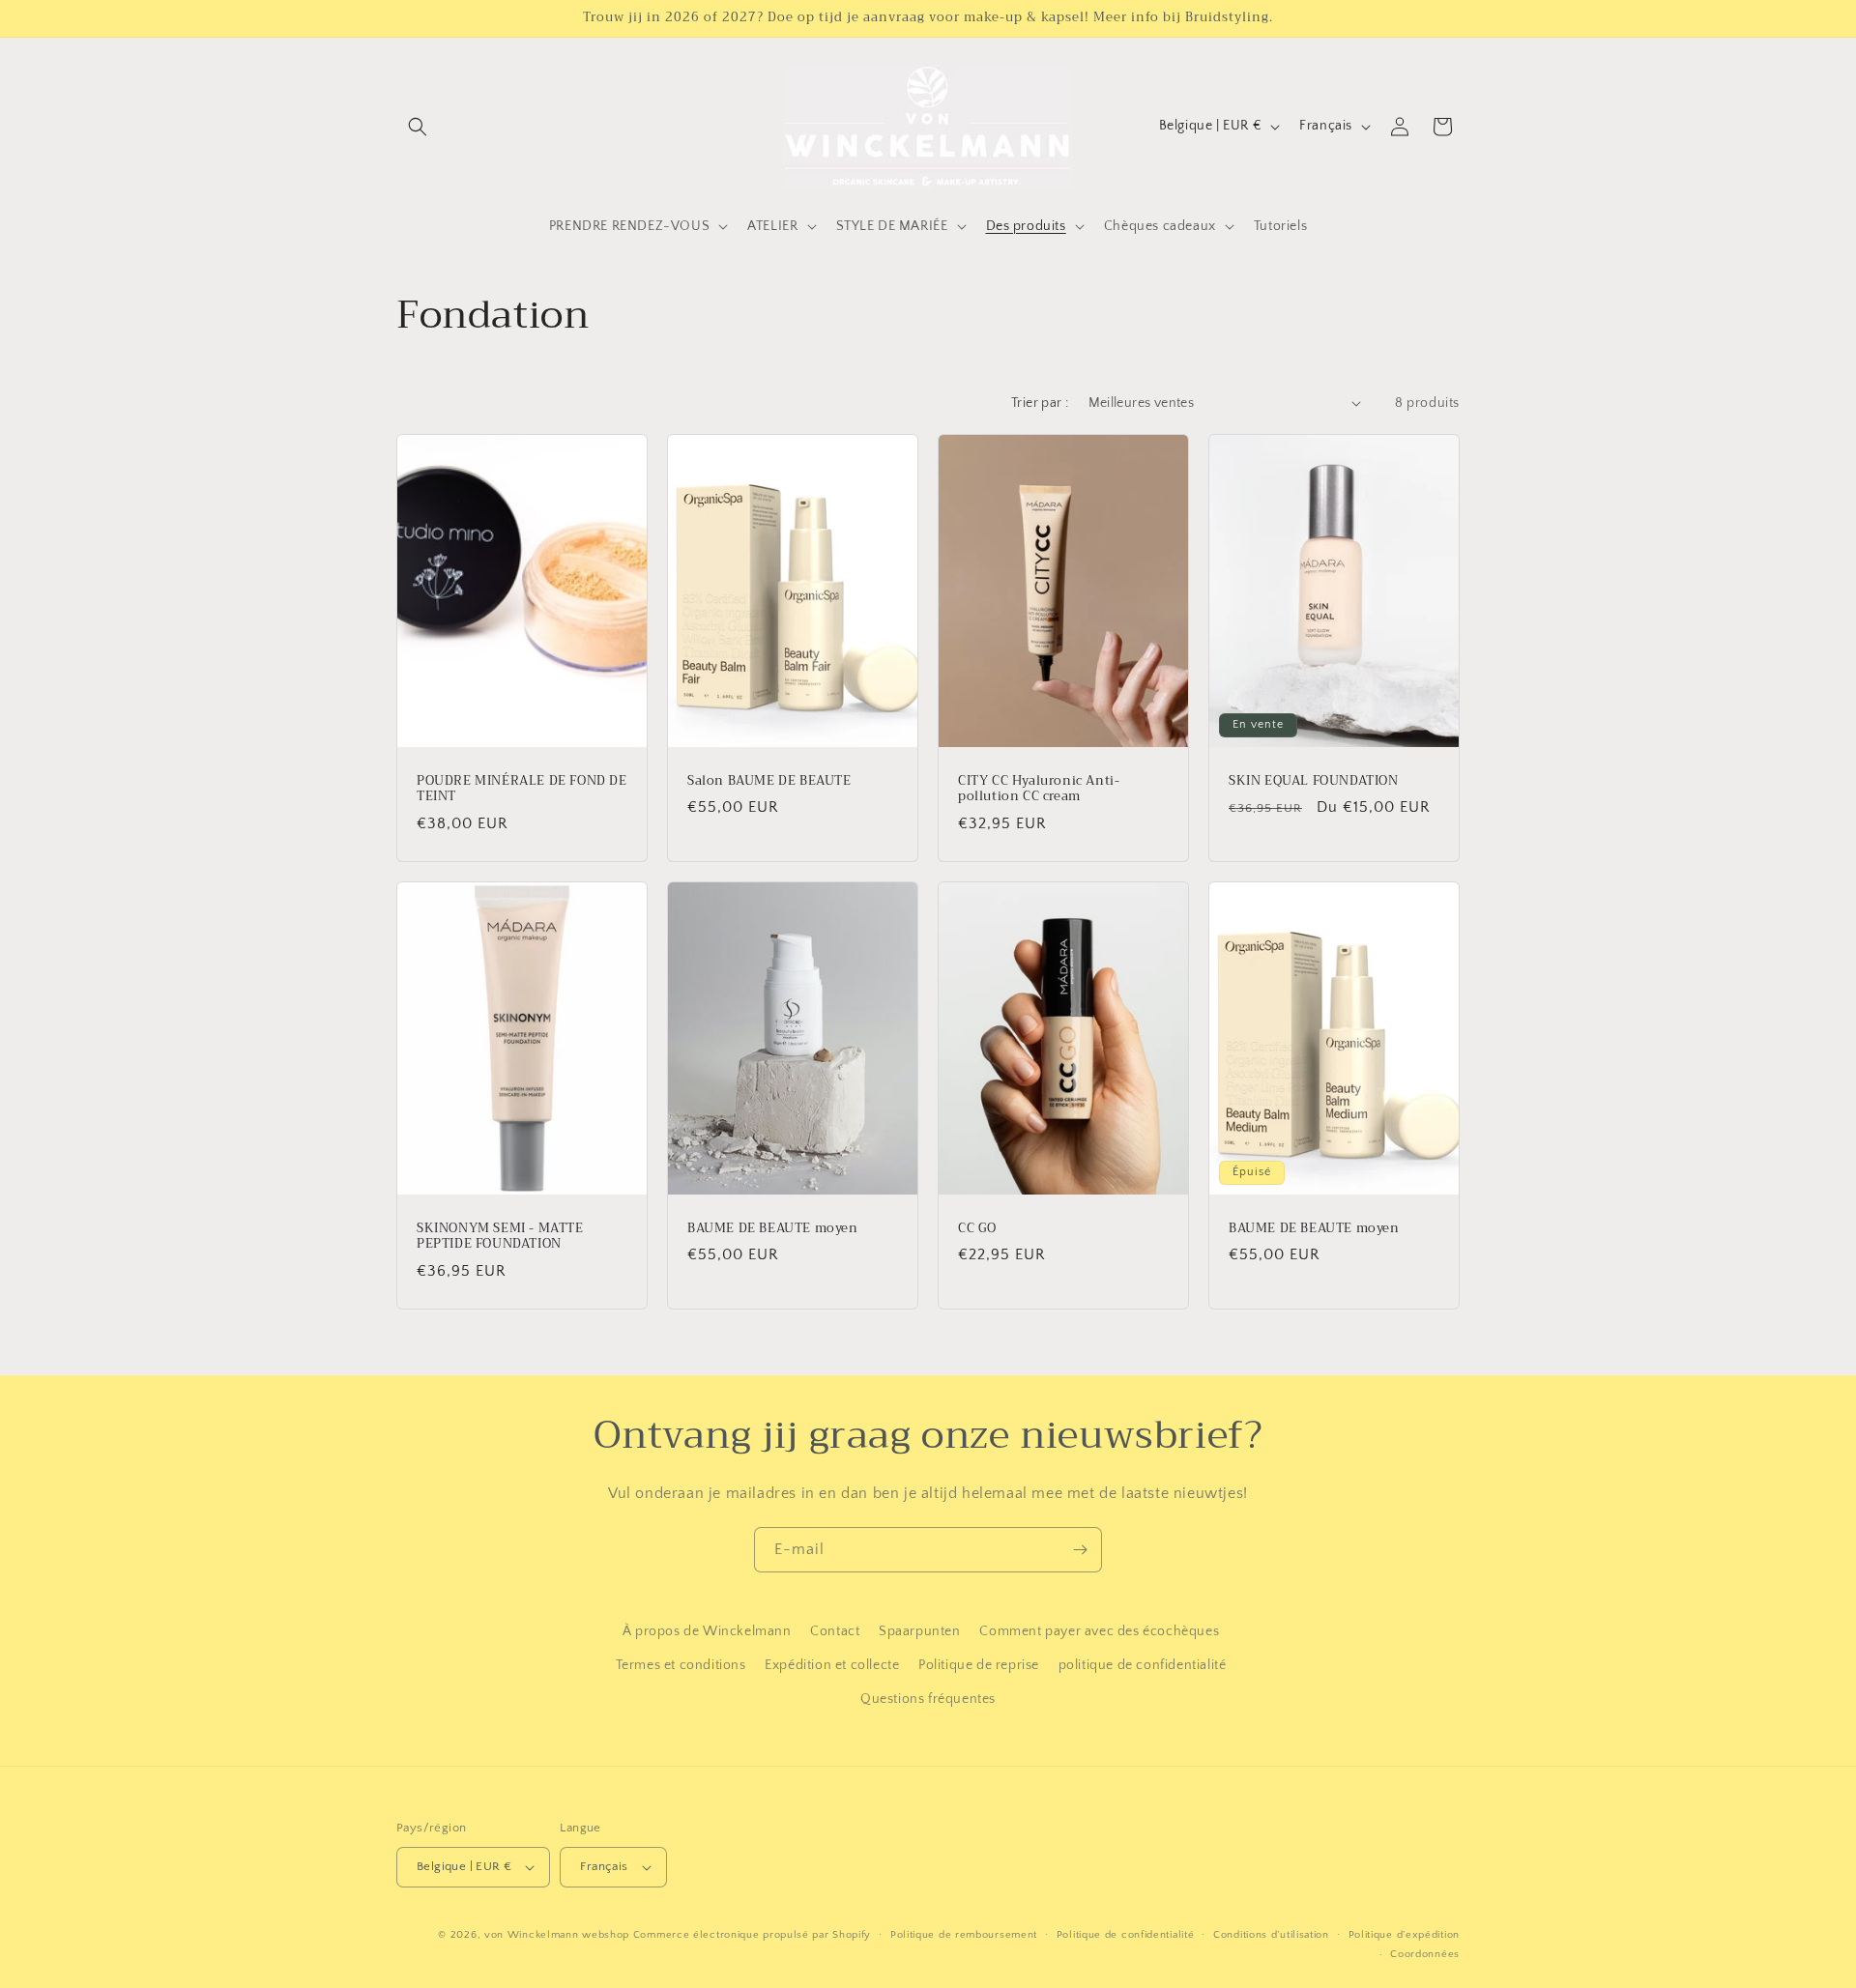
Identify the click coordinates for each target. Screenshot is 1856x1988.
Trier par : (1040, 403)
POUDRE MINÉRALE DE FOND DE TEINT (522, 789)
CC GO (977, 1228)
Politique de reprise (979, 1665)
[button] (418, 127)
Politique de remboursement (964, 1935)
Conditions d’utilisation (1271, 1935)
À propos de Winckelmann (707, 1631)
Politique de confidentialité (1126, 1935)
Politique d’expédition (1404, 1935)
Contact (835, 1631)
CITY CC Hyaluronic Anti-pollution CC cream (1039, 789)
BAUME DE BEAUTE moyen (773, 1228)
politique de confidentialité (1143, 1665)
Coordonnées (1425, 1954)
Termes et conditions (681, 1665)
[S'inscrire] (1080, 1550)
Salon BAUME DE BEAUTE (769, 780)
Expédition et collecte (832, 1665)
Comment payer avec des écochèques (1099, 1631)
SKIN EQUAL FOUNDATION (1314, 780)
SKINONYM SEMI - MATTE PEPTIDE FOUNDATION (500, 1236)
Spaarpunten (920, 1631)
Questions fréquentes (928, 1700)
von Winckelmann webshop (557, 1935)
